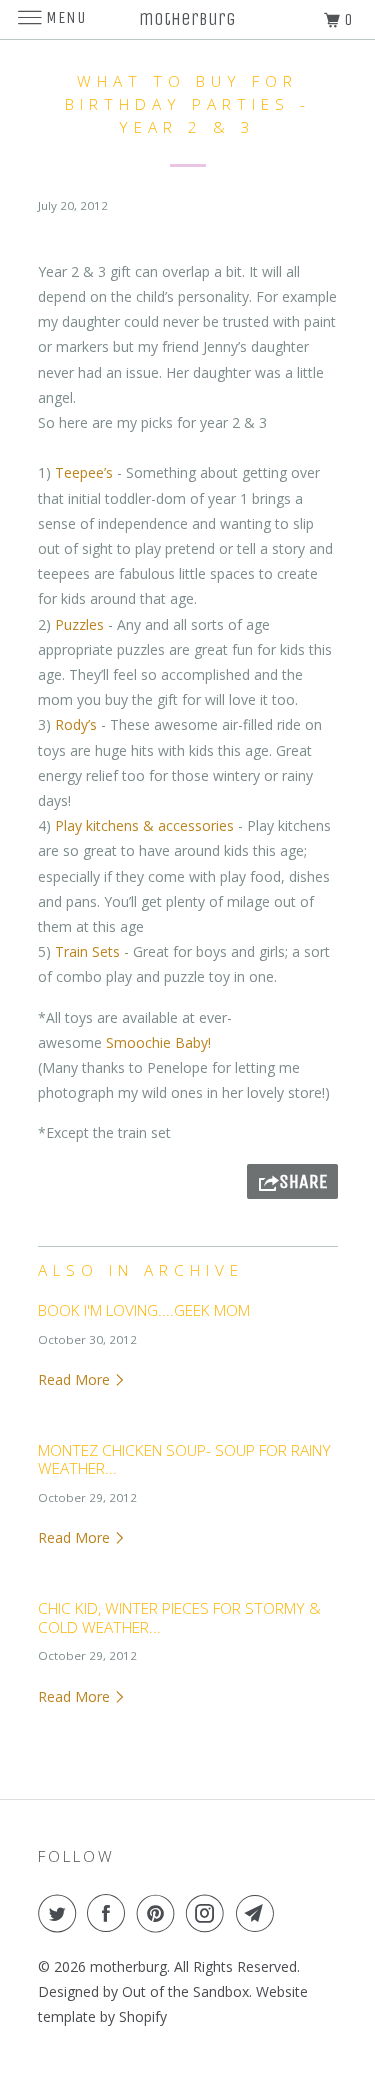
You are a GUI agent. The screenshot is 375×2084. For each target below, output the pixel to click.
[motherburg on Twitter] (61, 1913)
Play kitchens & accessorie (141, 825)
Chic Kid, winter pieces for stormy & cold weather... (179, 1617)
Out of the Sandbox (185, 1991)
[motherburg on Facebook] (110, 1913)
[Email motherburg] (259, 1913)
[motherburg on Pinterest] (160, 1913)
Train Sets (87, 951)
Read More (76, 1379)
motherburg (128, 1966)
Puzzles (79, 624)
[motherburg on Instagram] (209, 1913)
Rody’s (76, 724)
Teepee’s (84, 472)
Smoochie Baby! (160, 1042)
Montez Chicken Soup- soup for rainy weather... (184, 1459)
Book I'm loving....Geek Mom (144, 1310)
